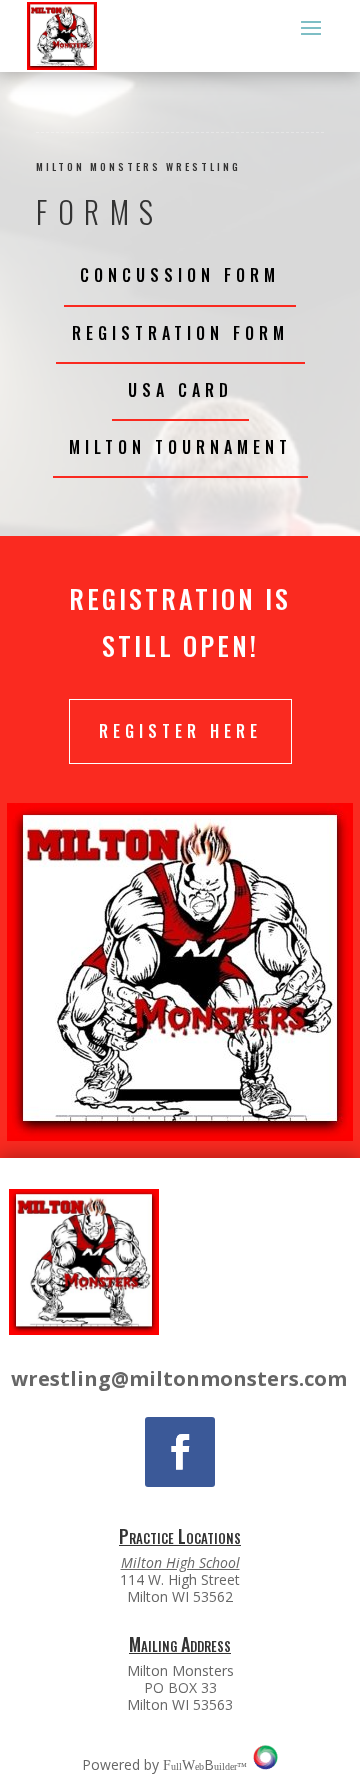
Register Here (180, 731)
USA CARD (180, 390)
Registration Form (180, 333)
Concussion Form (180, 275)
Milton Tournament (180, 447)
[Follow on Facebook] (180, 1452)
